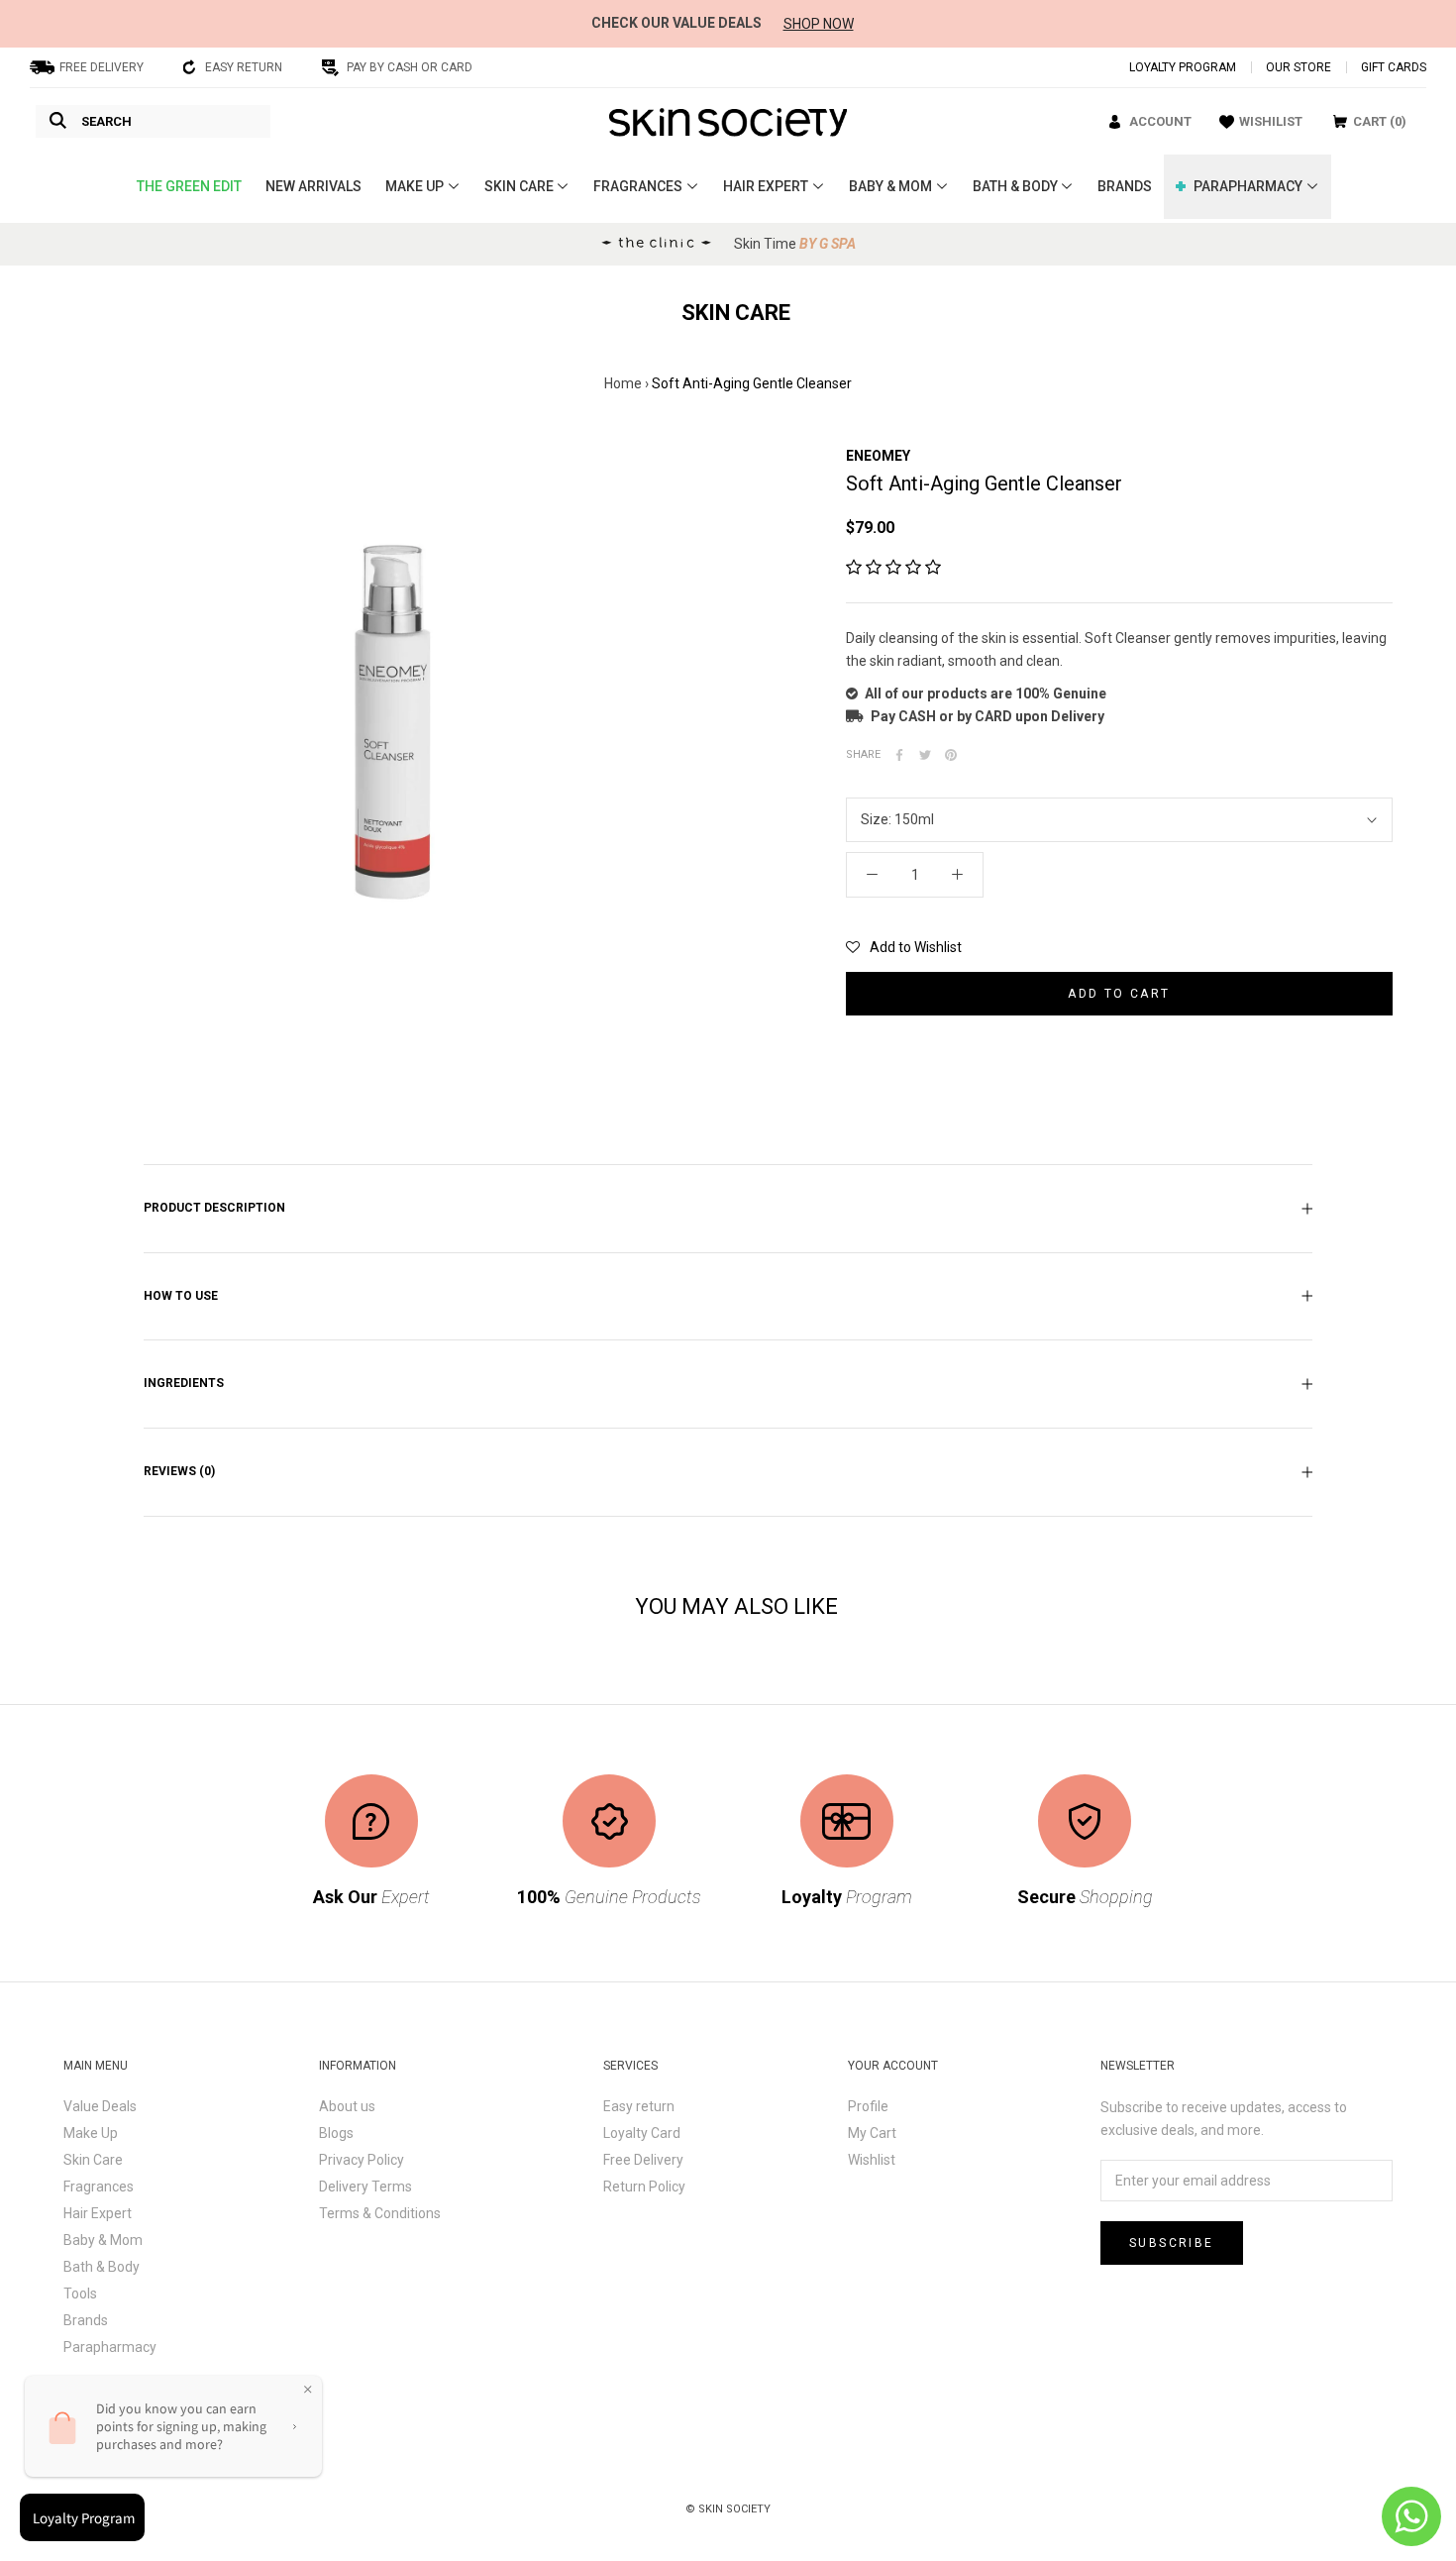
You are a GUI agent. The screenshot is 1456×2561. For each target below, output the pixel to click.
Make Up (91, 2133)
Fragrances (99, 2187)
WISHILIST (1271, 121)
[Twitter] (925, 755)
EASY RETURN (244, 67)
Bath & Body (102, 2267)
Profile (868, 2106)
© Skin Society (728, 2509)
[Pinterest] (951, 755)
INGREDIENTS (184, 1383)
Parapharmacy (110, 2347)
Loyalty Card (642, 2133)
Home (623, 383)
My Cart (872, 2133)
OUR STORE (1299, 67)
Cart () (1380, 121)
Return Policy (644, 2187)
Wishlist (872, 2160)
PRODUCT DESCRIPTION (214, 1208)
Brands (86, 2320)
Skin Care (93, 2160)
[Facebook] (899, 755)
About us (347, 2106)
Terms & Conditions (380, 2213)
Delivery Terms (365, 2187)
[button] (893, 568)
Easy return (639, 2106)
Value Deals (100, 2106)
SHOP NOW (819, 24)
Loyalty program (1183, 67)
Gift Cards (1394, 67)
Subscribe (1172, 2243)
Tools (80, 2294)
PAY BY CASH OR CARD (410, 67)
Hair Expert (98, 2213)
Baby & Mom (103, 2240)
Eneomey (878, 456)
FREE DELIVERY (102, 67)
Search (106, 121)
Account (1160, 121)
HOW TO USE (181, 1296)
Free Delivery (643, 2160)
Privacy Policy (362, 2160)
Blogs (336, 2133)
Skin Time (795, 244)
